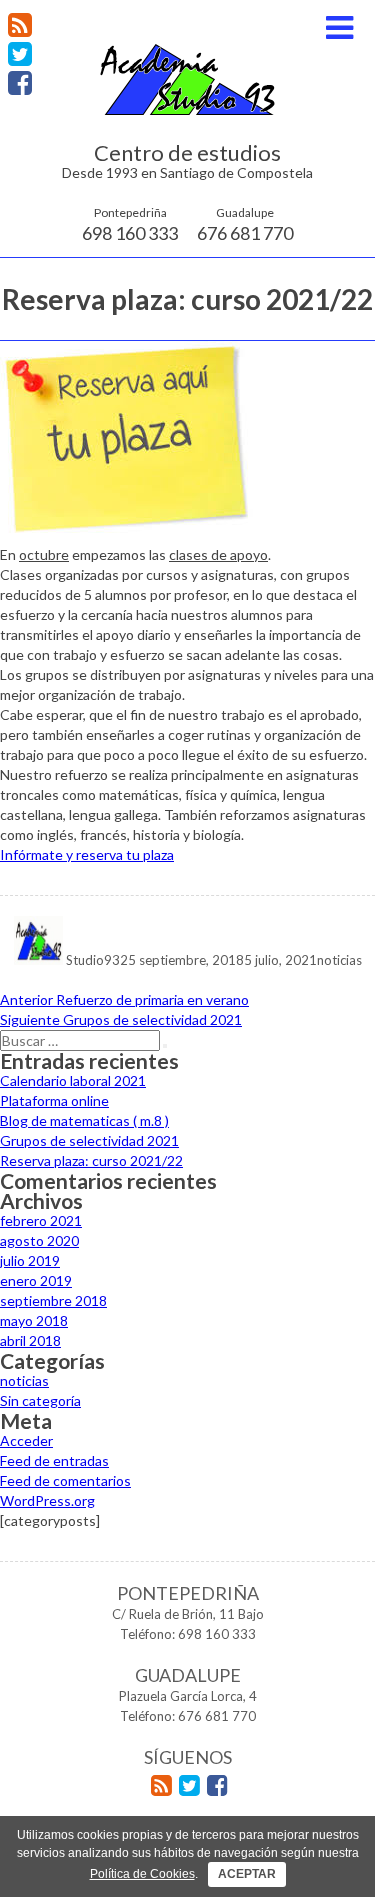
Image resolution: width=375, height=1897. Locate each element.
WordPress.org (47, 1500)
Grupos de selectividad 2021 (89, 1140)
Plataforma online (54, 1100)
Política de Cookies (142, 1874)
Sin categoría (40, 1400)
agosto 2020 (39, 1240)
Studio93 (93, 960)
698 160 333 (130, 224)
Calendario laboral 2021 (73, 1080)
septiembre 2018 (53, 1300)
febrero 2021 (41, 1220)
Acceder (26, 1440)
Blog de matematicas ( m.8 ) (84, 1120)
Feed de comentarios (65, 1480)
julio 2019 (30, 1260)
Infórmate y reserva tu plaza (87, 854)
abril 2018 (30, 1340)
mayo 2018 (34, 1320)
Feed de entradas (54, 1460)
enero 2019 (36, 1280)
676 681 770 (245, 224)
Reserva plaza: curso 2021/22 (91, 1160)
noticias (339, 960)
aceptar (247, 1874)
